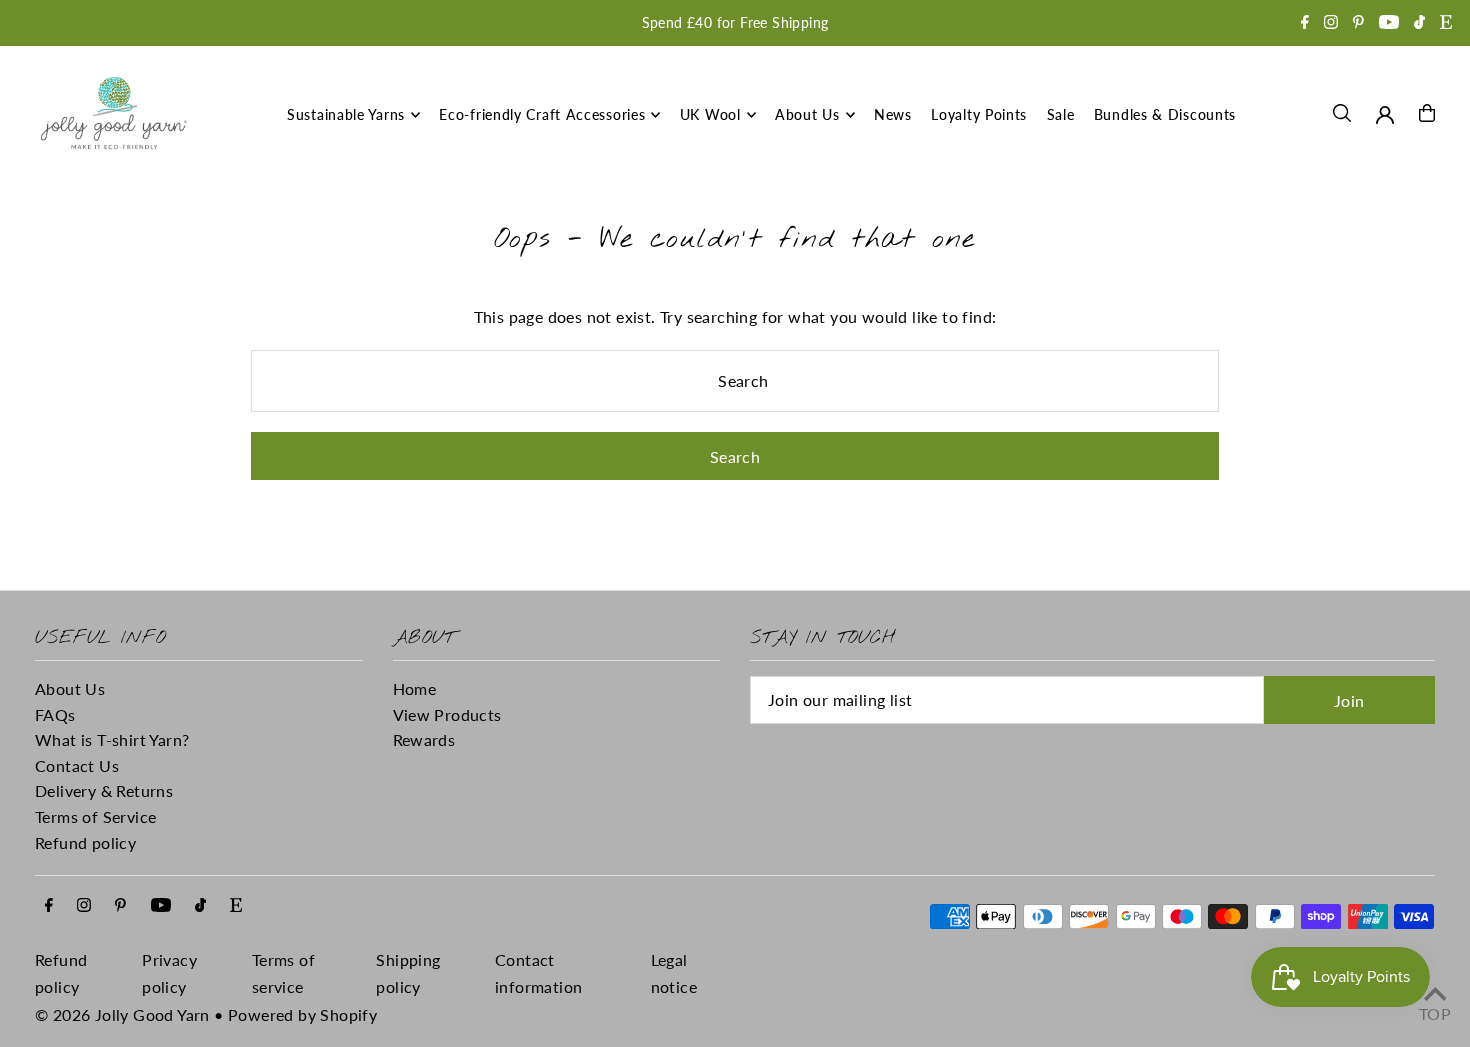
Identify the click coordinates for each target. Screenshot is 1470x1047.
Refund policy (85, 842)
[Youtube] (1389, 23)
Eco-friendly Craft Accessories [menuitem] (542, 114)
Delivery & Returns (104, 790)
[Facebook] (1305, 23)
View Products (447, 714)
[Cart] (1427, 113)
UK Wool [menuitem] (710, 114)
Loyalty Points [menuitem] (979, 114)
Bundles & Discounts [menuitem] (1165, 114)
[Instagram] (1331, 23)
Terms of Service (95, 816)
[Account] (1385, 115)
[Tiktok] (1419, 23)
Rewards (424, 739)
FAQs (55, 714)
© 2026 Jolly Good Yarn (122, 1014)
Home (415, 688)
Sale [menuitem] (1061, 114)
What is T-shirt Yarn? (112, 739)
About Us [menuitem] (807, 114)
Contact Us (77, 765)
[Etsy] (1446, 23)
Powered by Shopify (302, 1014)
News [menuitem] (893, 114)
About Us (70, 688)
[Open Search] (1342, 113)
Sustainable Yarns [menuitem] (346, 114)
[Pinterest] (1358, 23)
